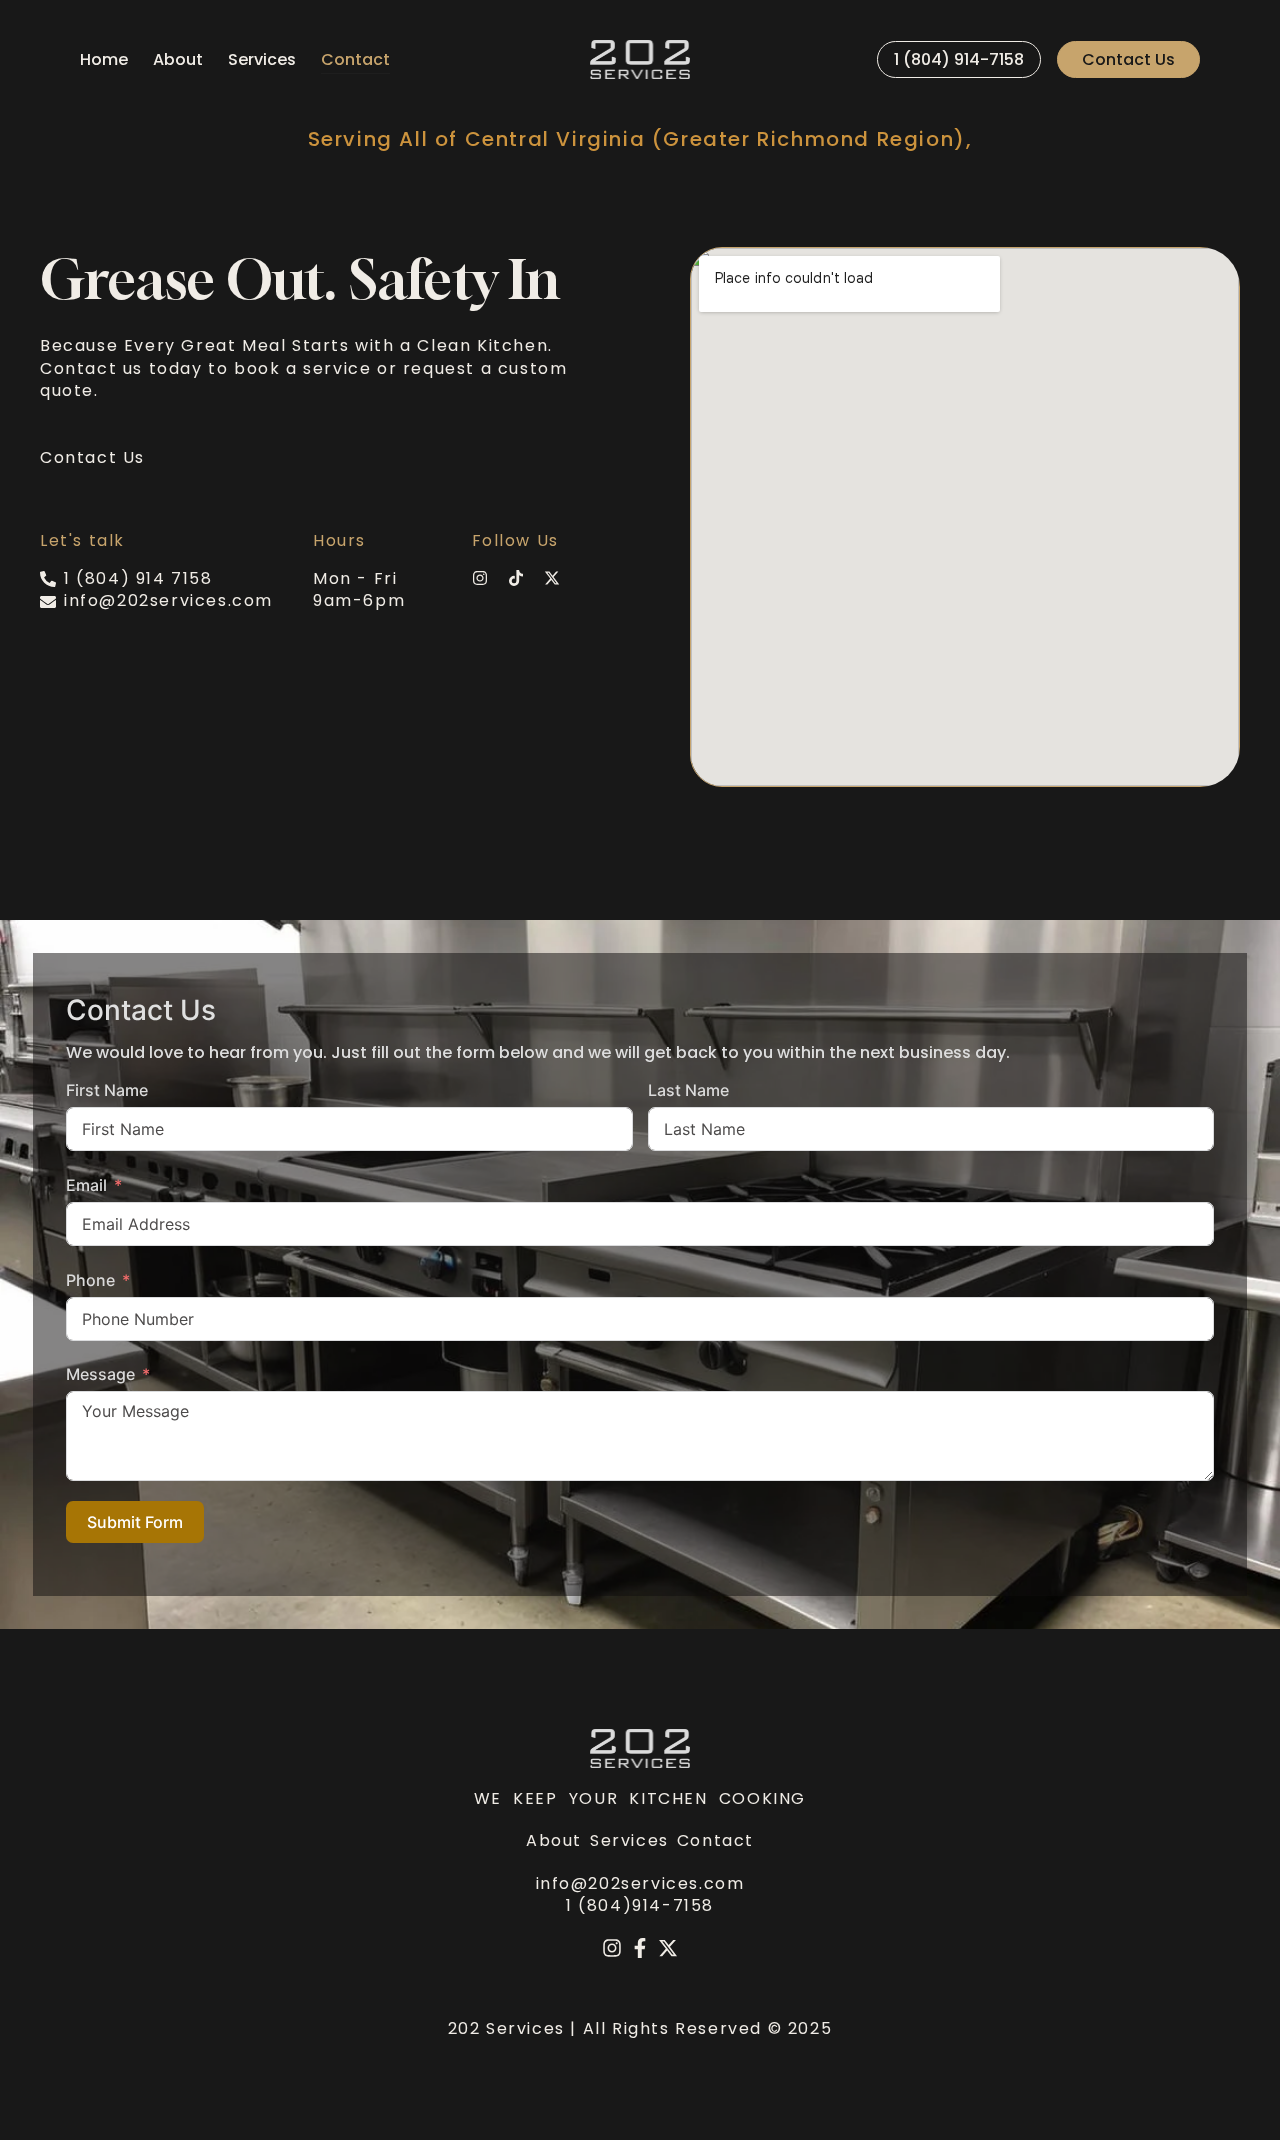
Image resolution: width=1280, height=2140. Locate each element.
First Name (107, 1090)
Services (262, 59)
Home (104, 59)
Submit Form (135, 1522)
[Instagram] (612, 1948)
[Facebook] (640, 1948)
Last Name (688, 1090)
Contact (355, 59)
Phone (90, 1280)
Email (86, 1185)
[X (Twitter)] (668, 1948)
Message (100, 1374)
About (178, 59)
